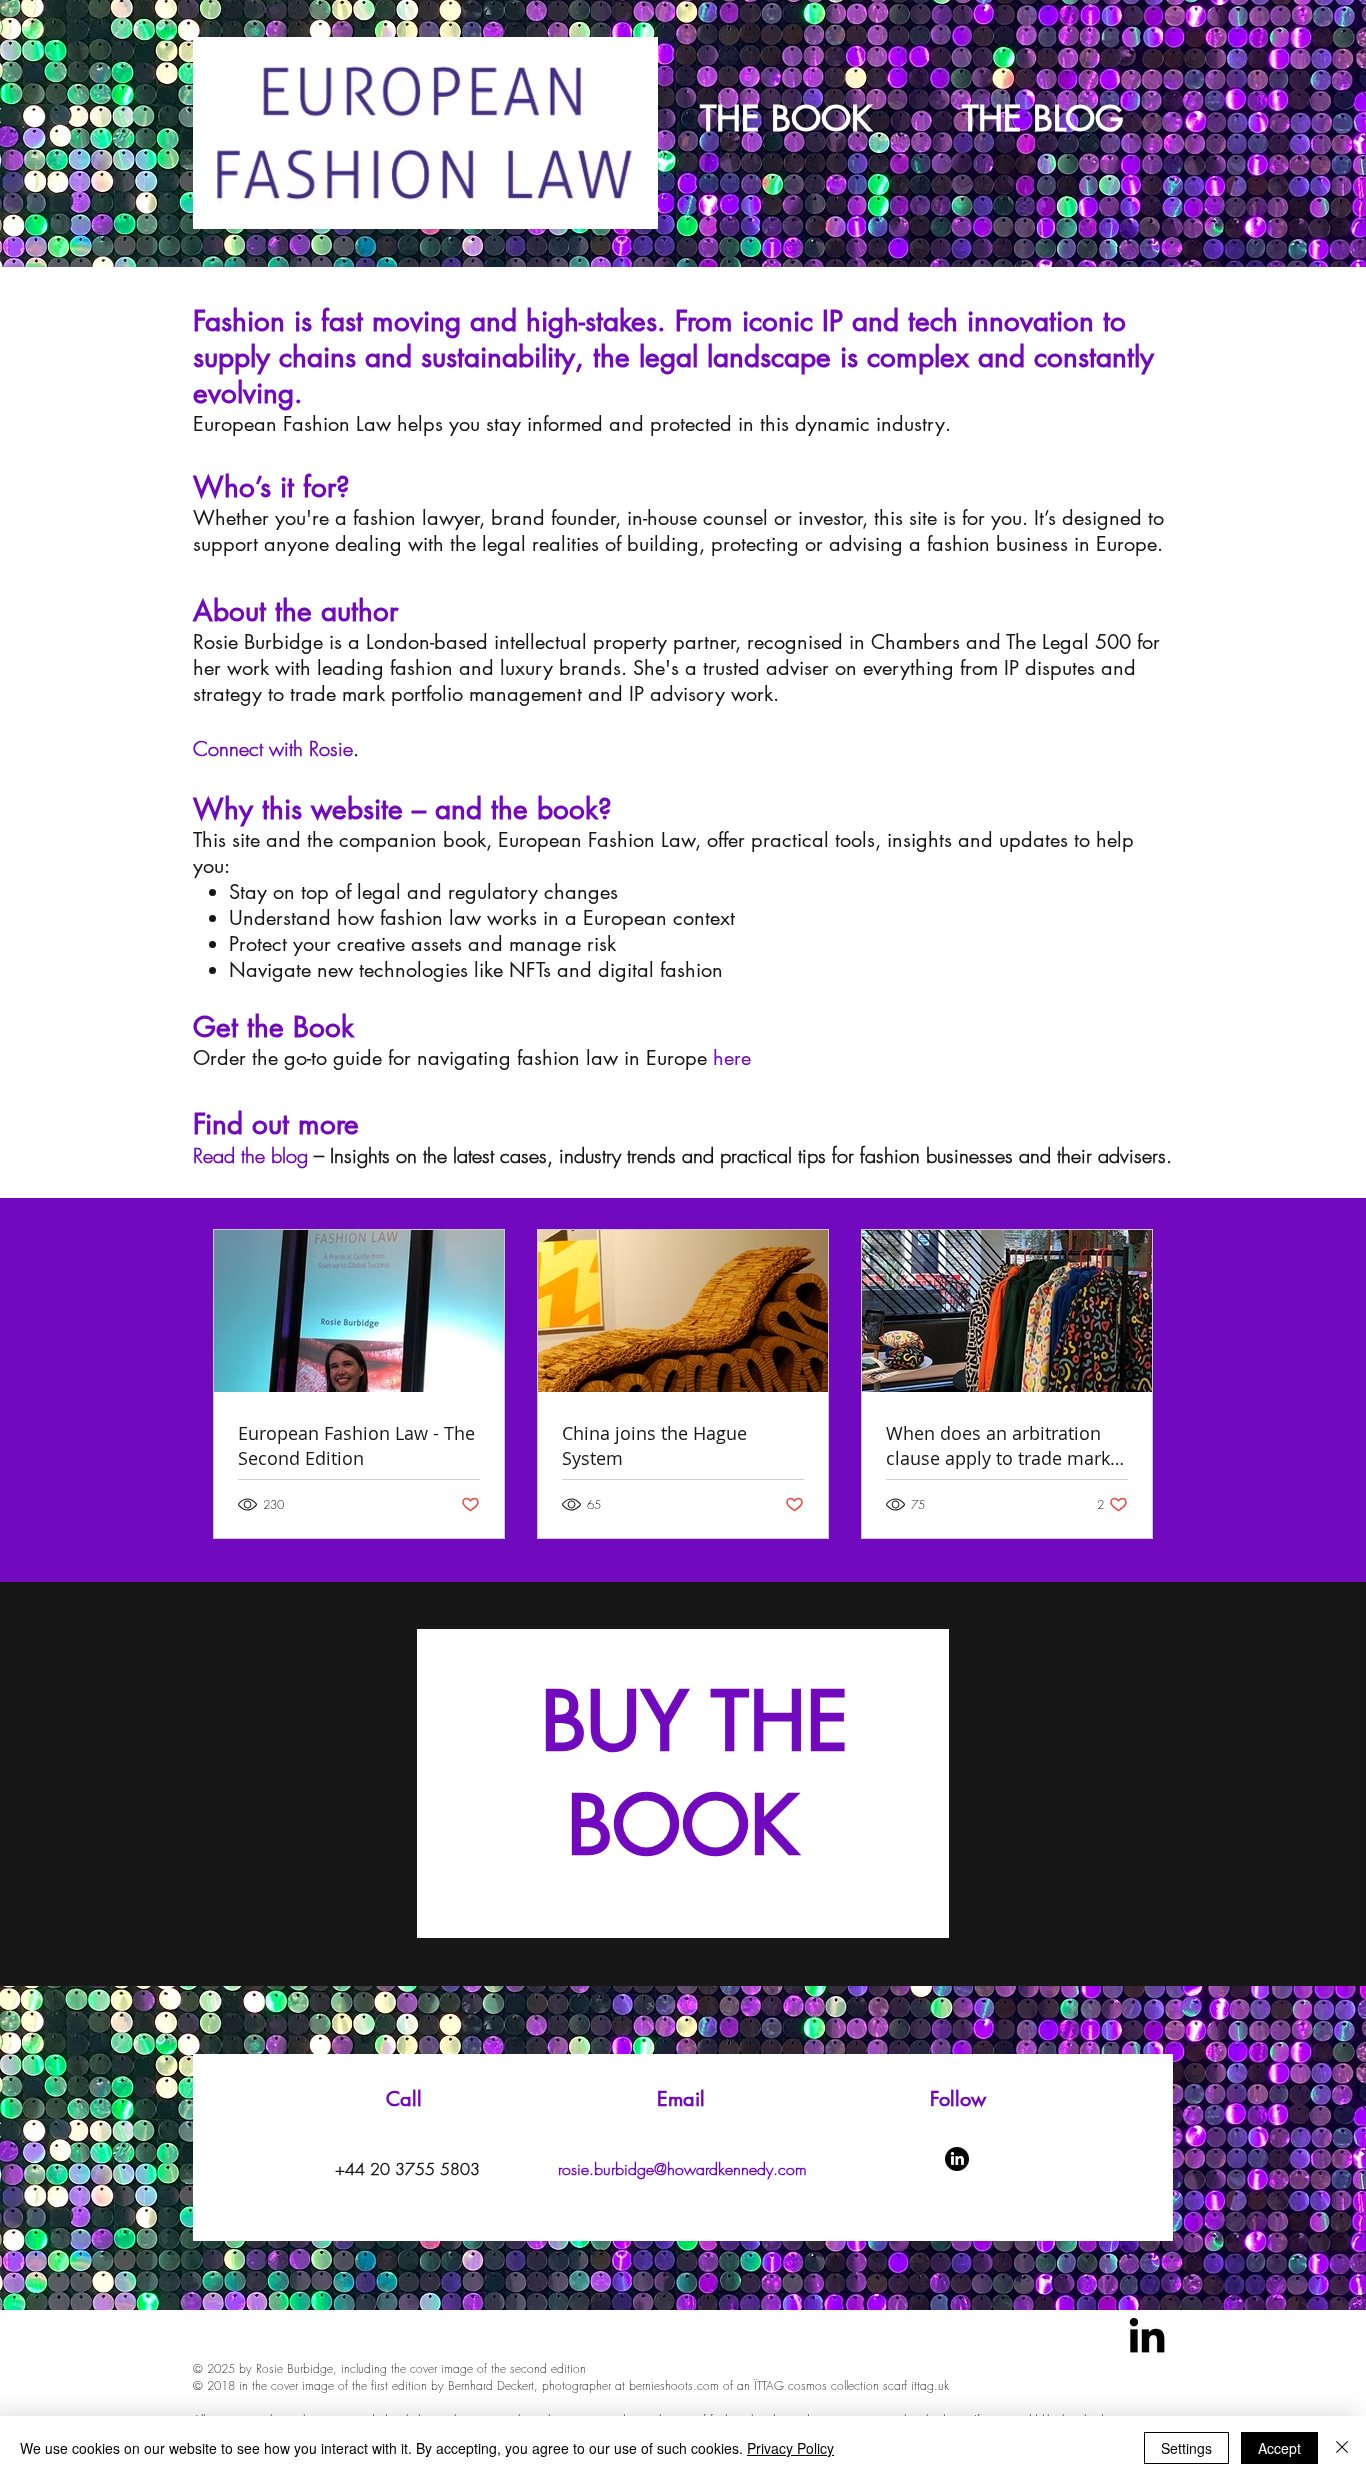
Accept (1279, 2448)
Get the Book (273, 1027)
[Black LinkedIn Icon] (1147, 2335)
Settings (1186, 2448)
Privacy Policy (790, 2448)
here (732, 1058)
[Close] (1342, 2448)
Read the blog (250, 1155)
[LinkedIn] (957, 2159)
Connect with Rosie (273, 748)
